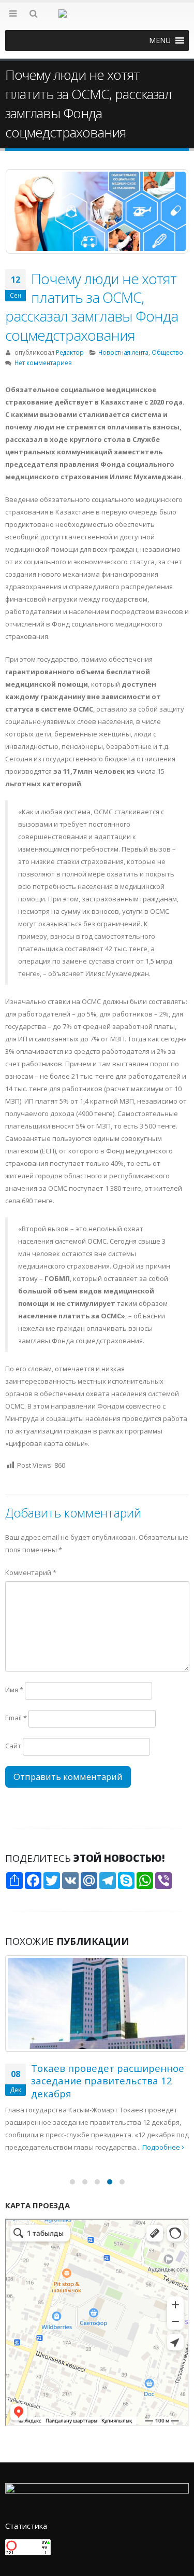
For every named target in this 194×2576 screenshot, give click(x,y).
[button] (160, 40)
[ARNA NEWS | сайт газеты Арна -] (97, 20)
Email (16, 1718)
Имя (14, 1690)
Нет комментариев (43, 363)
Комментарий (31, 1572)
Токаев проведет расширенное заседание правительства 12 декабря (108, 2081)
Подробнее (162, 2147)
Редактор (70, 352)
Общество (167, 352)
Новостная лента (123, 352)
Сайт (13, 1746)
